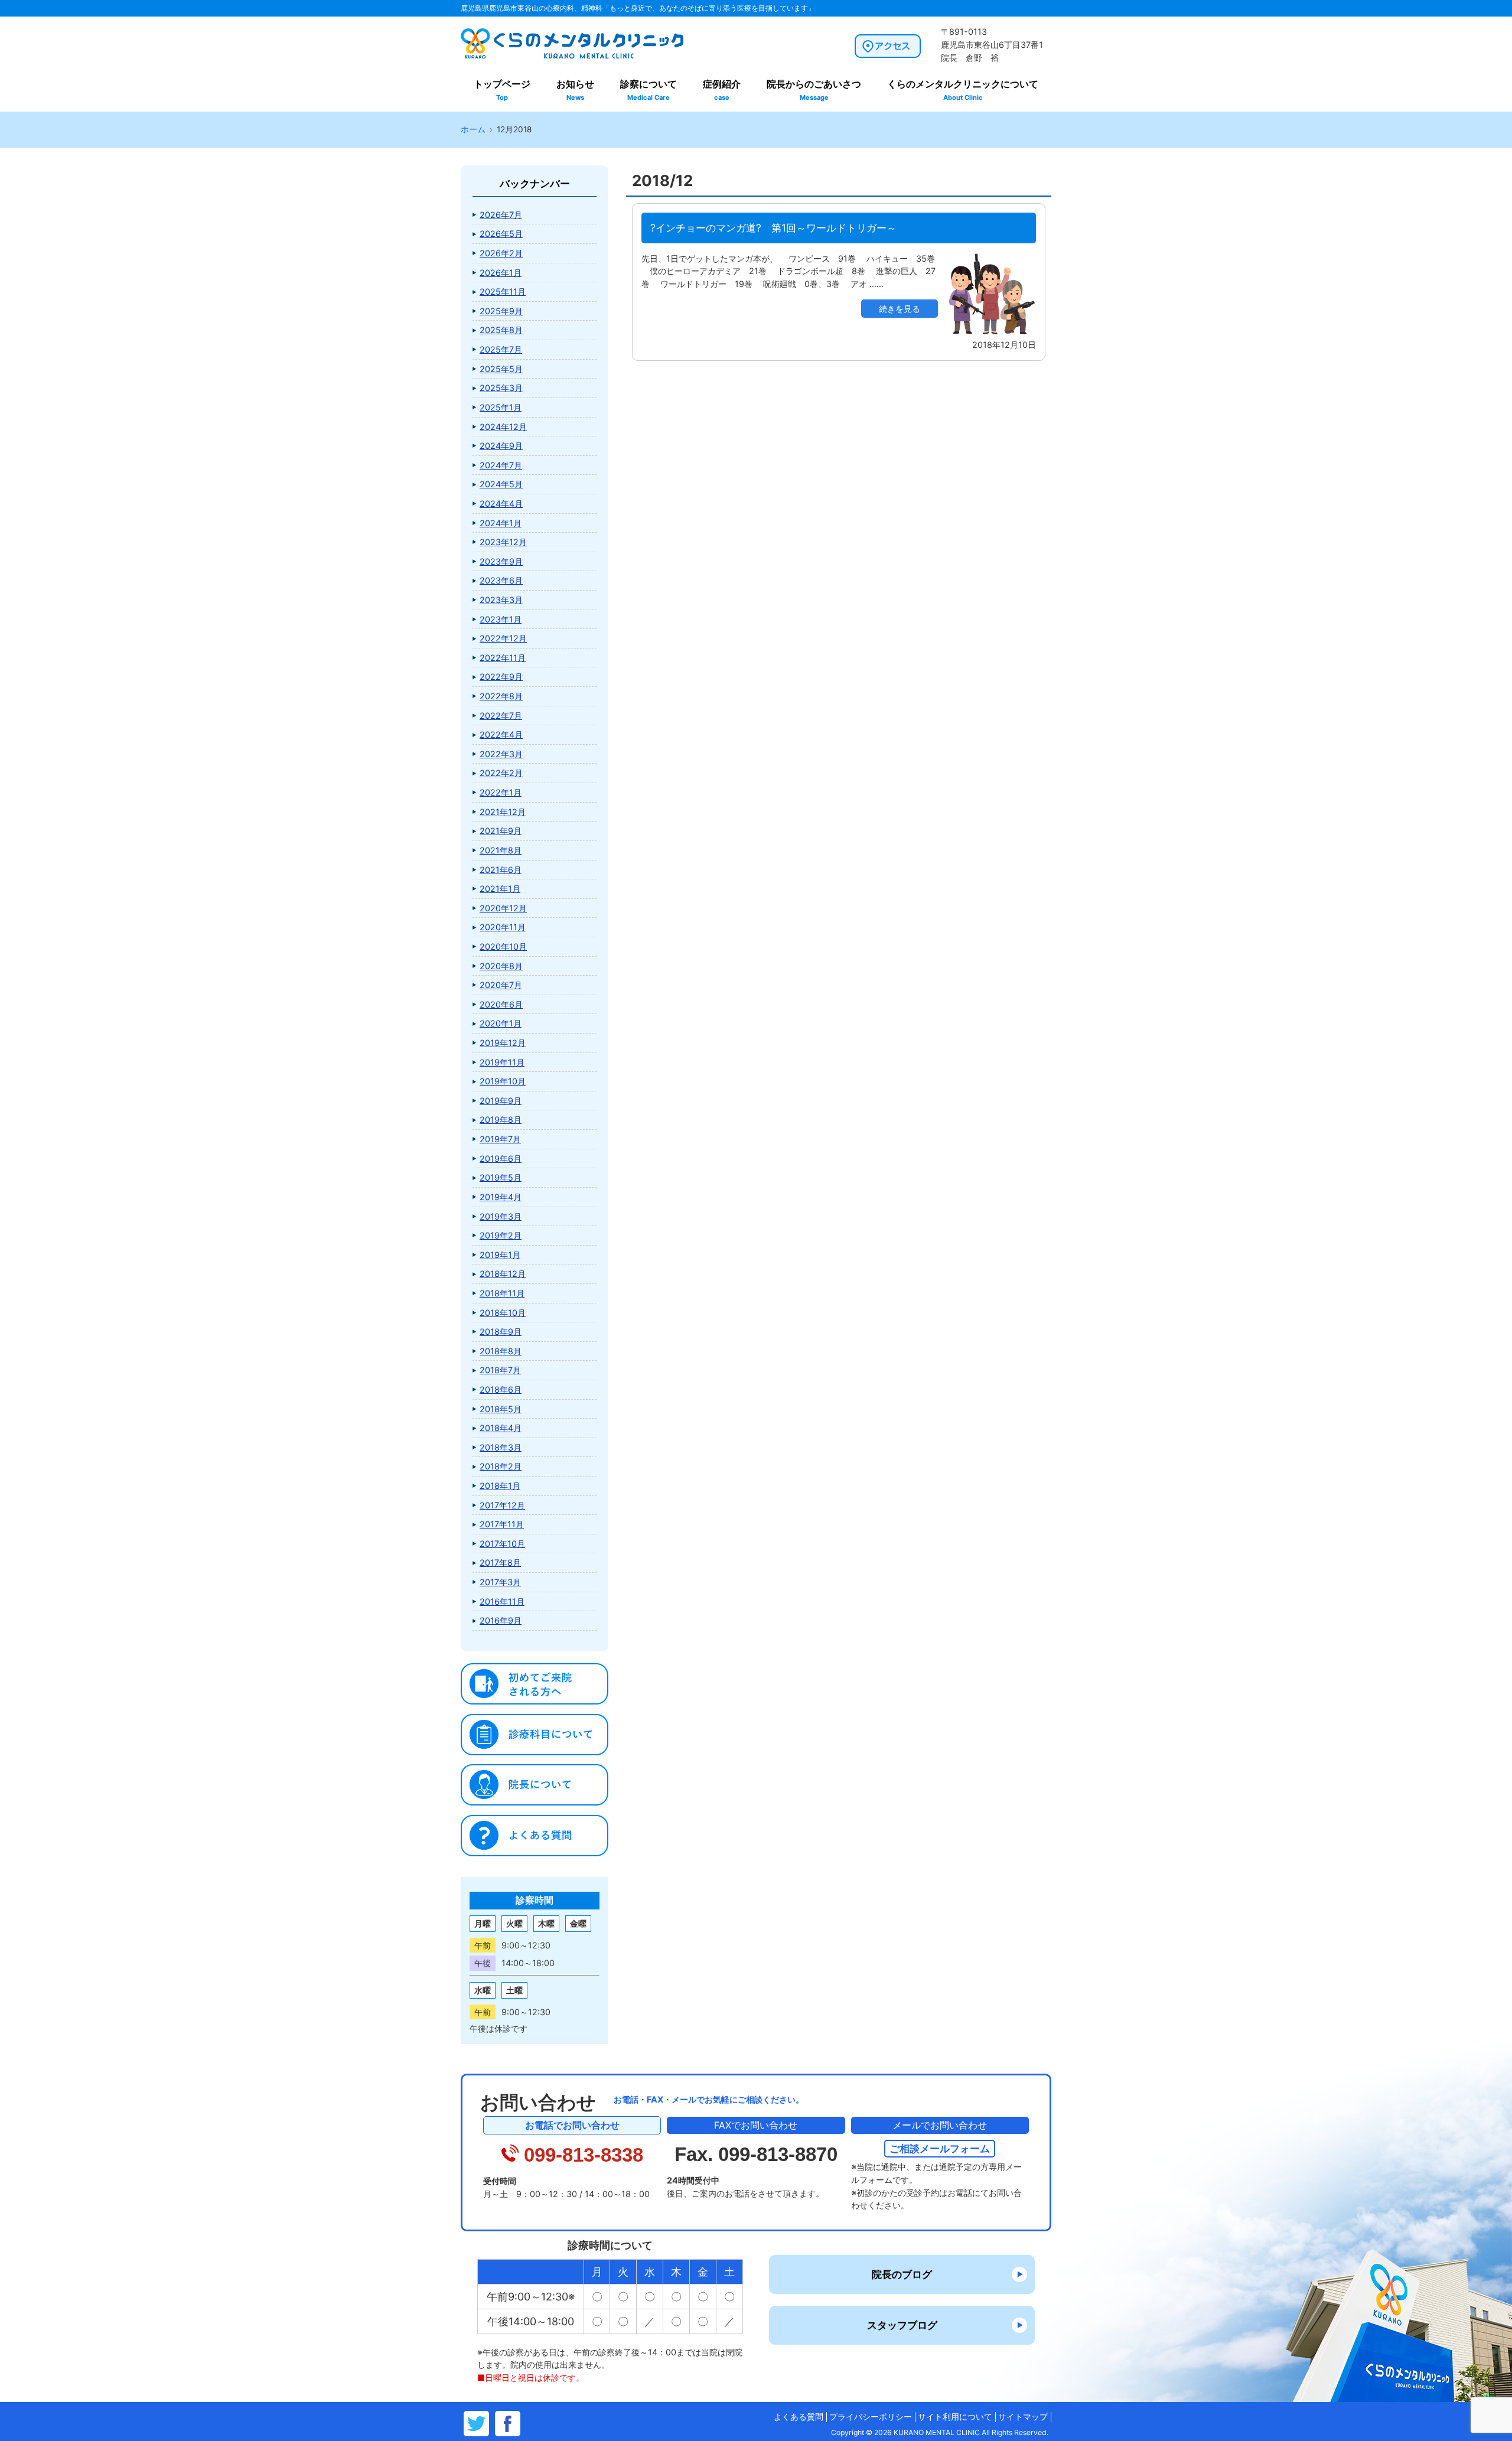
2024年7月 (501, 465)
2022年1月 (501, 792)
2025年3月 (501, 388)
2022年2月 (501, 773)
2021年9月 (501, 831)
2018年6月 (501, 1389)
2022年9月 (501, 677)
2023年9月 (501, 561)
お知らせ (575, 90)
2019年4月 (501, 1197)
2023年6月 (501, 580)
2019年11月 (502, 1062)
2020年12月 (503, 908)
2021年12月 (503, 812)
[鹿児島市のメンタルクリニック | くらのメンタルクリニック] (572, 57)
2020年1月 (501, 1023)
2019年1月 (500, 1255)
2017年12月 (502, 1505)
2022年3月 (501, 754)
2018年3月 (501, 1447)
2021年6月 (501, 870)
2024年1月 (501, 523)
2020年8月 (501, 966)
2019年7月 (500, 1139)
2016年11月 (502, 1601)
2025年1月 (501, 407)
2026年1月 (501, 273)
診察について (649, 90)
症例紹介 (722, 90)
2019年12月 (503, 1043)
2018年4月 (501, 1428)
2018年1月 (500, 1486)
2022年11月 (503, 658)
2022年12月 (503, 638)
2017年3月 (500, 1582)
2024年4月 (501, 503)
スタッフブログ (902, 2325)
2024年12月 (503, 427)
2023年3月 (501, 600)
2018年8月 (501, 1351)
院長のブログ (902, 2274)
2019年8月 (501, 1120)
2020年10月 (503, 946)
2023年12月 (503, 542)
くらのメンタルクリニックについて (963, 90)
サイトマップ (1023, 2417)
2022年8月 (501, 696)
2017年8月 (500, 1562)
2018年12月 (503, 1274)
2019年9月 (501, 1101)
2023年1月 (501, 619)
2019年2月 (501, 1235)
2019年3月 (501, 1216)
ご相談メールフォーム (940, 2148)
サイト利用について (955, 2417)
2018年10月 (503, 1313)
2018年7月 (500, 1370)
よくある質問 (799, 2417)
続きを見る (900, 309)
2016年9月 (501, 1620)
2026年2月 (501, 253)
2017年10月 (502, 1544)
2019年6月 (501, 1158)
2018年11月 (502, 1293)
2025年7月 (501, 349)
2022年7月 (501, 716)
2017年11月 (502, 1524)
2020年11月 (503, 927)
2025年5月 (501, 369)
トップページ (502, 90)
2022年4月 (501, 734)
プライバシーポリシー (871, 2417)
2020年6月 (501, 1004)
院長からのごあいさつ (814, 90)
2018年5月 (501, 1409)
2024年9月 (501, 446)
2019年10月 (503, 1081)
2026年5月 (501, 234)
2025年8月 (501, 330)
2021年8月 (501, 850)
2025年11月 (503, 291)
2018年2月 (501, 1466)
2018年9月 (501, 1332)
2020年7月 (501, 985)
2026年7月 (501, 215)
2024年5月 (501, 484)
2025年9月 (501, 311)
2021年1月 (500, 889)
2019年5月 (501, 1177)
